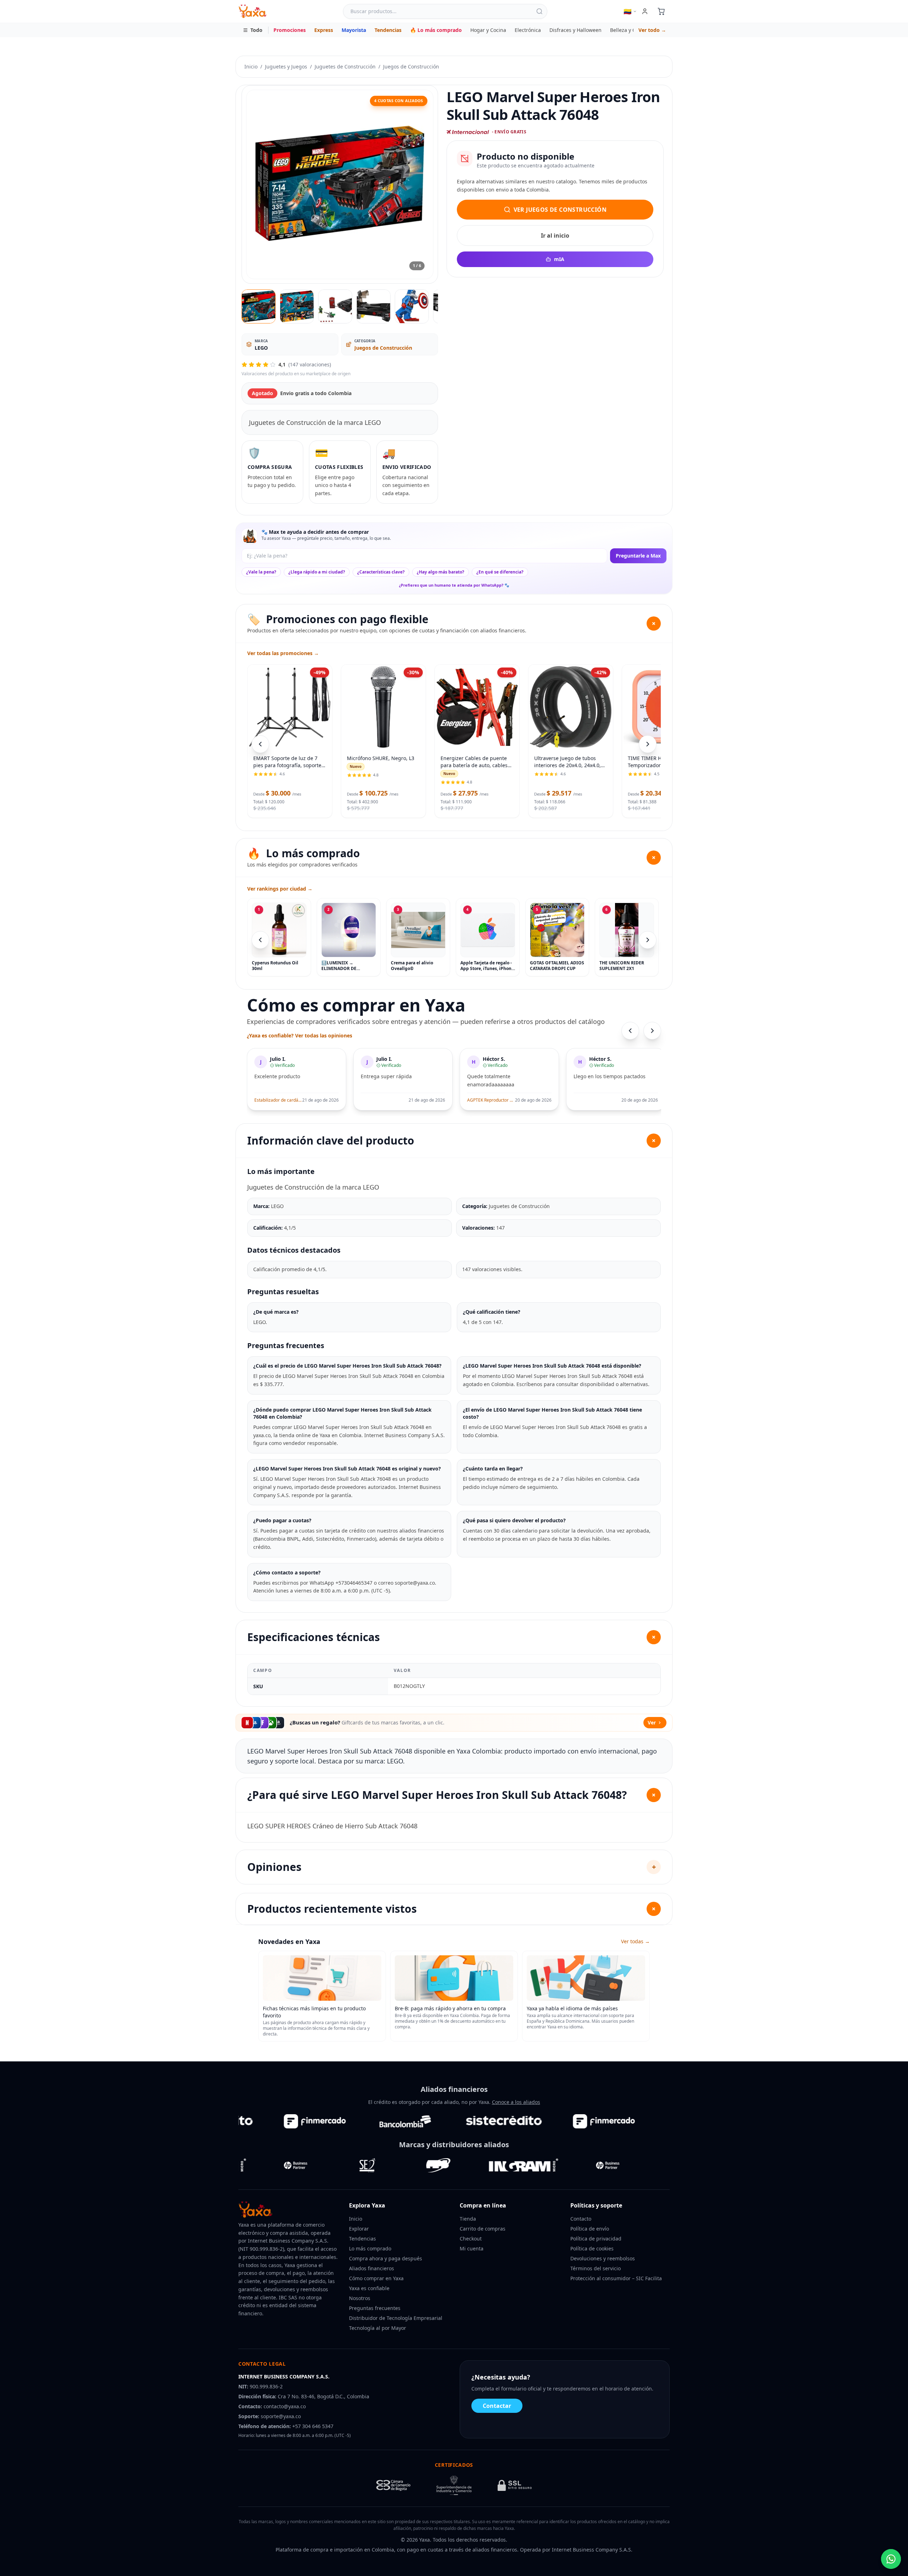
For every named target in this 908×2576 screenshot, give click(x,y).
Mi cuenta (472, 2248)
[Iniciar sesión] (645, 11)
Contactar (497, 2406)
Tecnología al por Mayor (378, 2328)
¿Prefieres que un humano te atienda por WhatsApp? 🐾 (454, 585)
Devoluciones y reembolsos (603, 2258)
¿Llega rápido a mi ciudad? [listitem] (317, 572)
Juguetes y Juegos (286, 67)
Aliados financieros (372, 2268)
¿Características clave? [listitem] (381, 572)
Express (324, 30)
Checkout (471, 2239)
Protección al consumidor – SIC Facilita (616, 2278)
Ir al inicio (555, 236)
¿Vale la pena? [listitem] (261, 572)
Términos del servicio (596, 2268)
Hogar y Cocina (488, 30)
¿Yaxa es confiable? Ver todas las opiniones (300, 1035)
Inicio (251, 67)
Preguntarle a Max (638, 556)
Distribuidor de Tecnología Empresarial (396, 2318)
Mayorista (354, 30)
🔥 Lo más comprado (436, 30)
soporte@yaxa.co (281, 2416)
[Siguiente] (648, 940)
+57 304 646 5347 (313, 2426)
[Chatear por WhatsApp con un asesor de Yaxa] (891, 2559)
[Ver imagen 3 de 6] (335, 306)
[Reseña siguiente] (652, 1031)
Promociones (290, 30)
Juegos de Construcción (411, 67)
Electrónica (528, 30)
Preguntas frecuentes (375, 2308)
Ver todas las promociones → (283, 653)
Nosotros (360, 2298)
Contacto (581, 2219)
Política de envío (590, 2229)
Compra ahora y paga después (386, 2258)
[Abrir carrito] (661, 11)
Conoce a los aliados (516, 2102)
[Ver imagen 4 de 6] (373, 306)
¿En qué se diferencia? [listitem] (500, 572)
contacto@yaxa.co (285, 2406)
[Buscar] (539, 11)
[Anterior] (260, 940)
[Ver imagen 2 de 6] (297, 306)
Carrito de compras (483, 2229)
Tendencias (388, 30)
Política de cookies (592, 2248)
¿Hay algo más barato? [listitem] (441, 572)
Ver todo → (652, 30)
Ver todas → (635, 1941)
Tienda (468, 2219)
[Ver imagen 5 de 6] (412, 306)
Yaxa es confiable (369, 2288)
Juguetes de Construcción (345, 67)
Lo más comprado (370, 2248)
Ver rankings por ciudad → (280, 889)
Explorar (359, 2229)
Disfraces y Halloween (575, 30)
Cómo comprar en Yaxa (376, 2278)
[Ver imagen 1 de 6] (259, 306)
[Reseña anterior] (630, 1031)
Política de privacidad (596, 2239)
